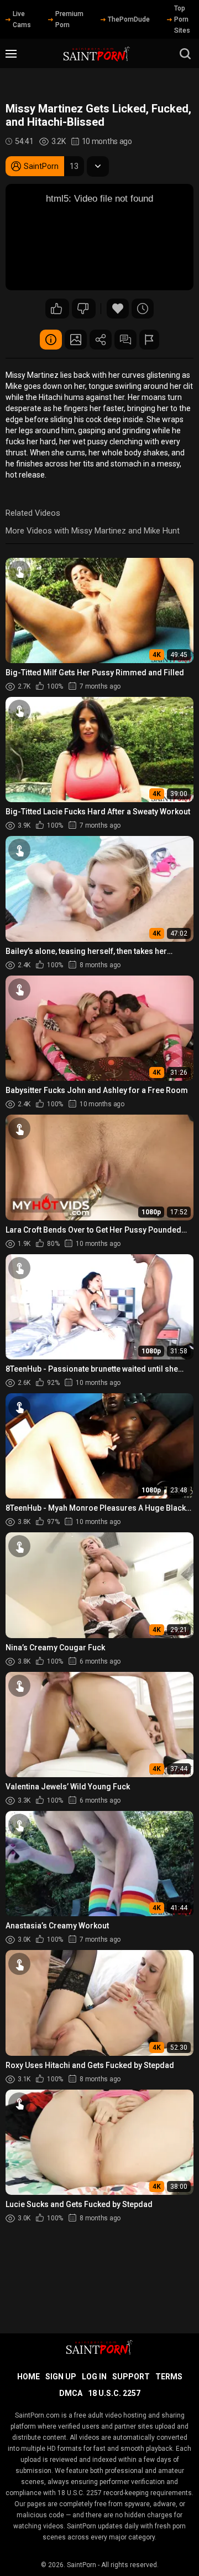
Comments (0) (125, 340)
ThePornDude (129, 19)
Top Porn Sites (182, 19)
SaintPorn (82, 2565)
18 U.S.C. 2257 (114, 2393)
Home (28, 2377)
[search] (185, 54)
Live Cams (22, 19)
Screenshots (76, 340)
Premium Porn (69, 19)
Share (101, 340)
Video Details (51, 340)
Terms (169, 2377)
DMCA (71, 2393)
